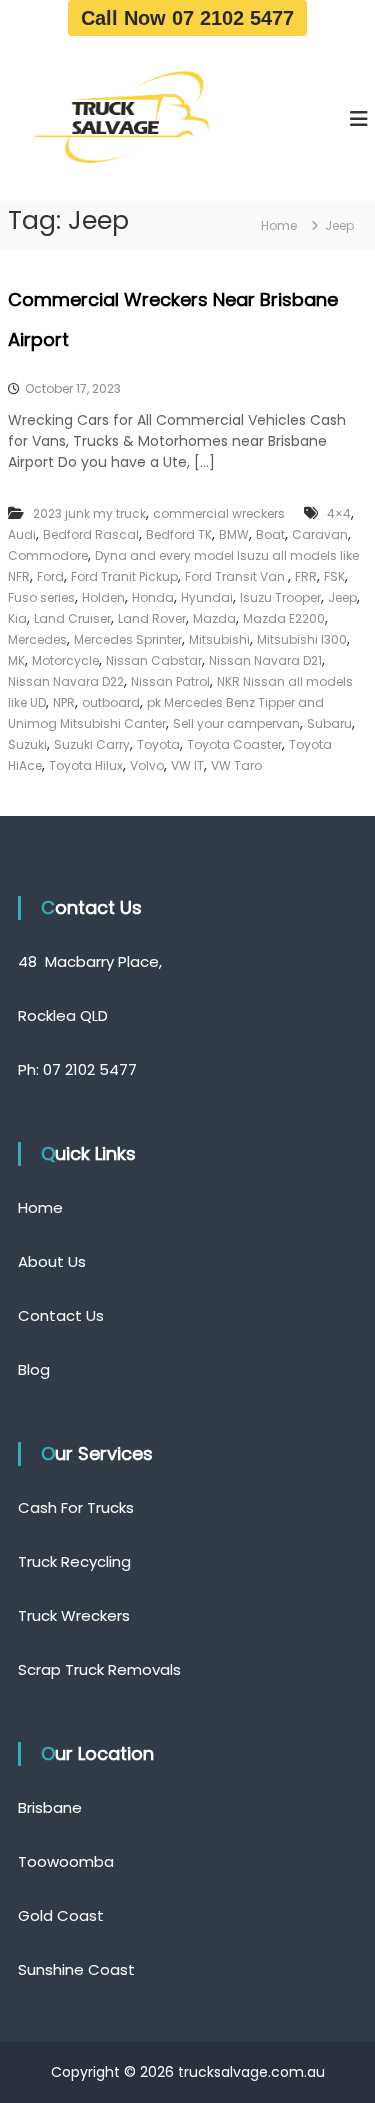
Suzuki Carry (92, 744)
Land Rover (152, 618)
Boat (270, 534)
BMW (234, 534)
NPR (64, 702)
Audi (22, 534)
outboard (111, 702)
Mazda (214, 618)
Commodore (48, 555)
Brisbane (50, 1807)
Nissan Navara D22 (66, 681)
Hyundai (207, 597)
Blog (34, 1369)
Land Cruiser (72, 618)
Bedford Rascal (91, 534)
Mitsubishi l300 (302, 639)
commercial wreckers (219, 513)
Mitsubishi (219, 639)
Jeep (342, 597)
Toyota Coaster (234, 744)
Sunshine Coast (76, 1969)
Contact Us (61, 1315)
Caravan (320, 534)
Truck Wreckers (74, 1615)
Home (40, 1207)
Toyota (158, 744)
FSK (334, 576)
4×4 (339, 513)
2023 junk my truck (89, 513)
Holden (103, 597)
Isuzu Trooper (280, 597)
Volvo (147, 765)
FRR (306, 576)
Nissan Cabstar (154, 660)
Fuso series (41, 597)
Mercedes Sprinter (128, 639)
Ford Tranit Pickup (124, 576)
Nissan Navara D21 (265, 660)
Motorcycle (65, 660)
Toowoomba (66, 1861)
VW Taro (236, 765)
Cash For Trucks (76, 1507)
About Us (52, 1261)
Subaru (329, 723)
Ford (50, 576)
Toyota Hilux (86, 765)
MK (16, 660)
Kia (17, 618)
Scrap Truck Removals (99, 1669)
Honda (153, 597)
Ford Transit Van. (236, 576)
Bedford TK (179, 534)
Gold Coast (61, 1915)
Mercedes (37, 639)
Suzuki (27, 744)
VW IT (187, 765)
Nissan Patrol (170, 681)
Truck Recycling (74, 1561)
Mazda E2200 (284, 618)
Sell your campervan (236, 723)
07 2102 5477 (90, 1069)
